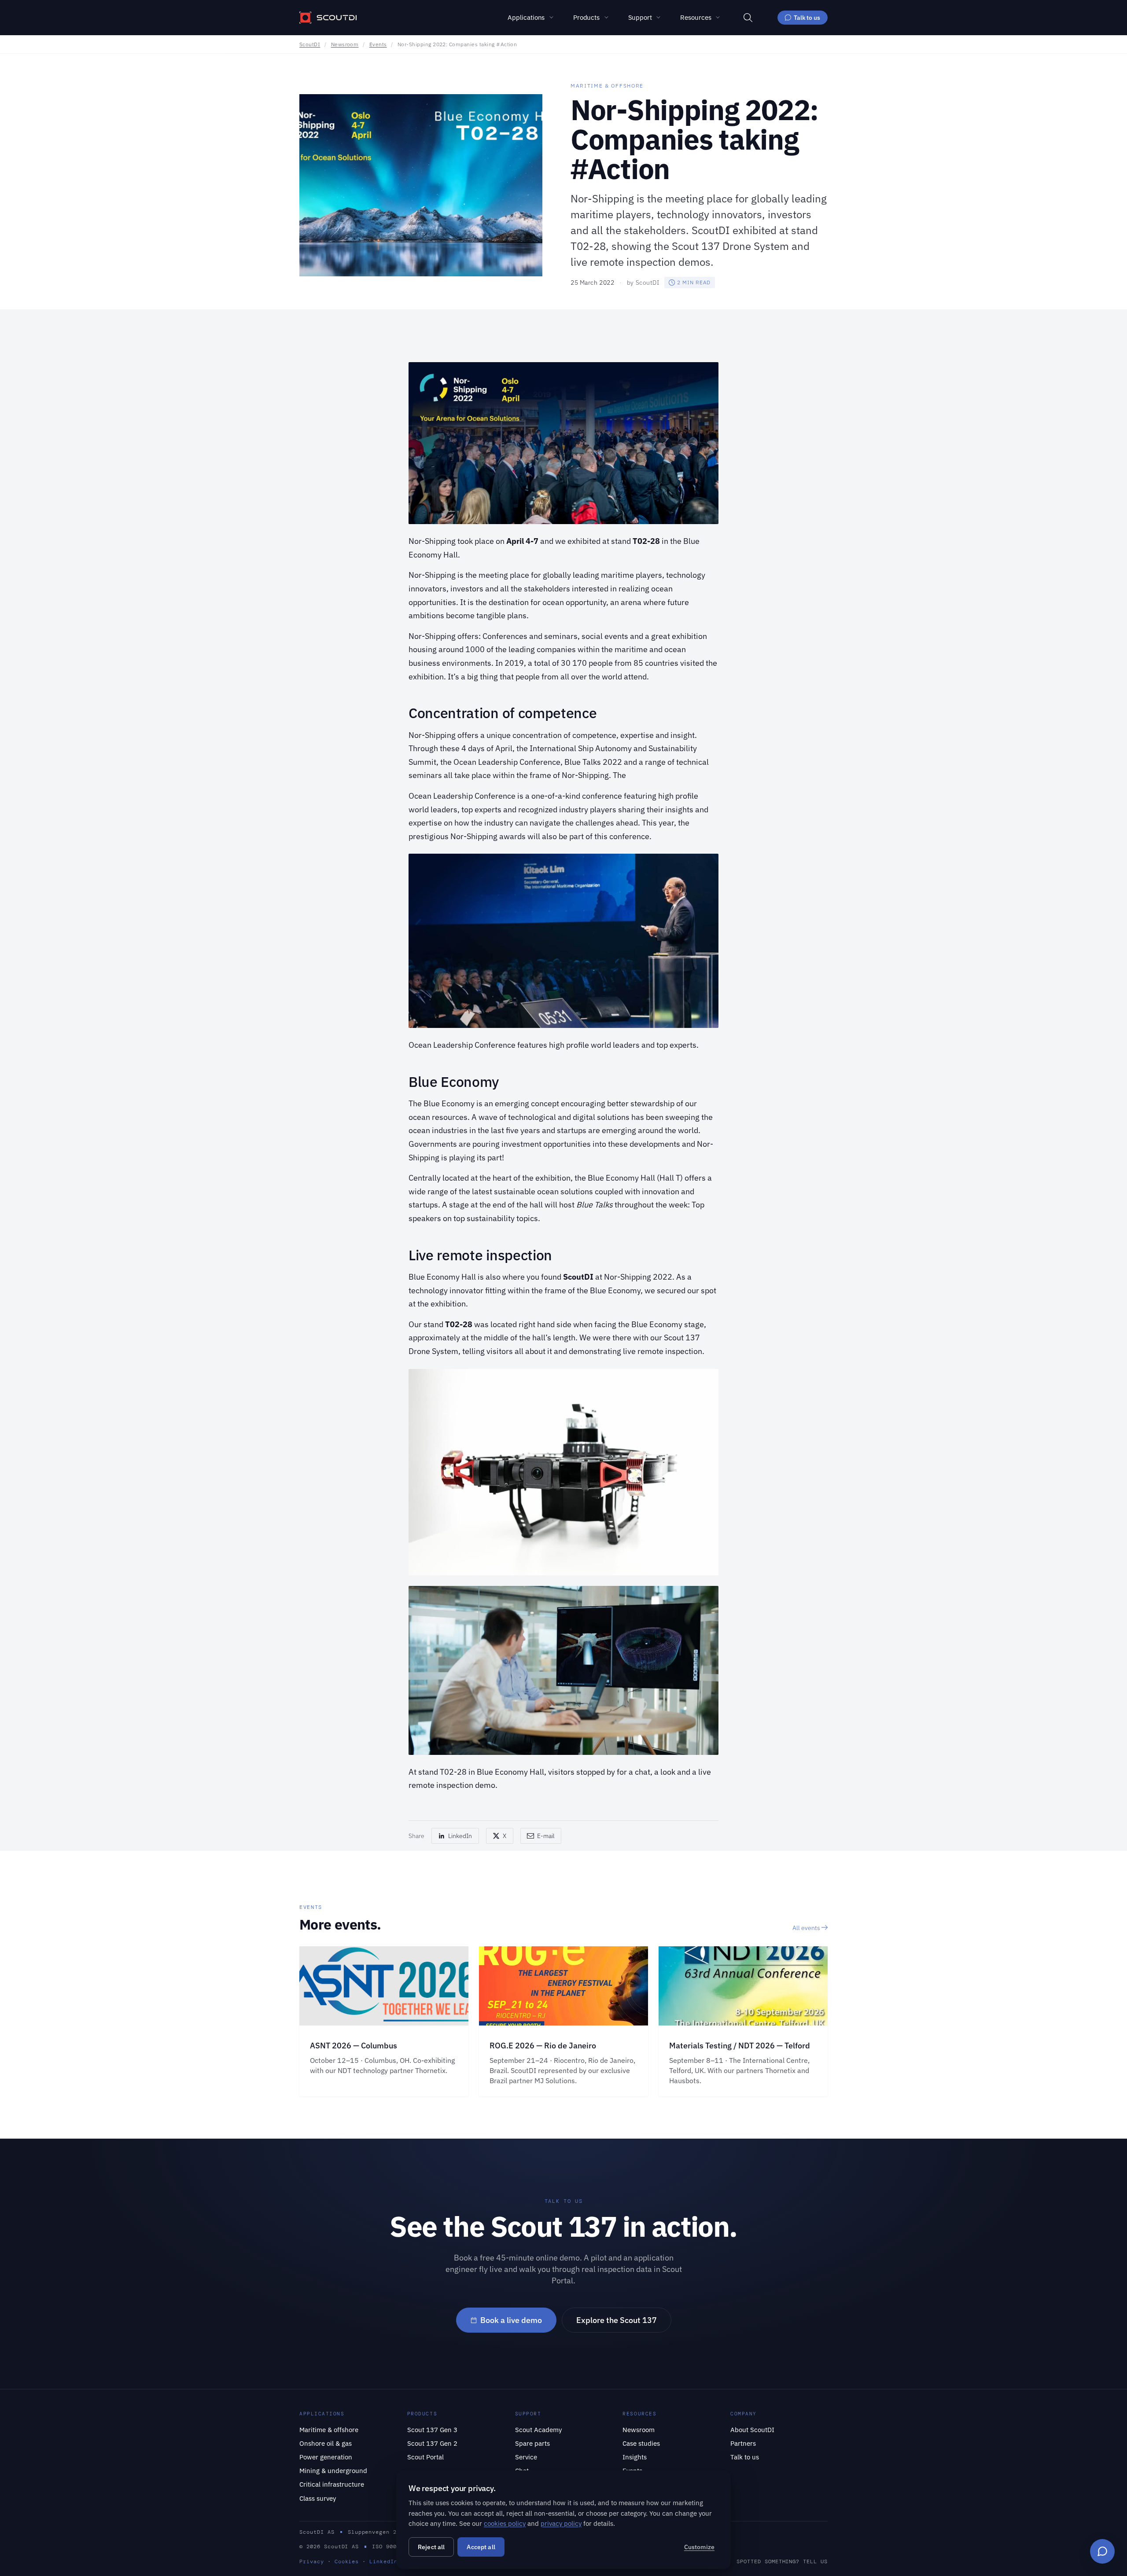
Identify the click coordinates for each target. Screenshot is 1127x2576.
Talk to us (807, 17)
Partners (743, 2443)
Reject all (431, 2547)
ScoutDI (310, 44)
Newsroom (345, 44)
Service (526, 2457)
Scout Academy (538, 2429)
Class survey (318, 2498)
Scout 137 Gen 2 (432, 2443)
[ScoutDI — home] (328, 18)
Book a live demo (511, 2320)
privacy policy (561, 2523)
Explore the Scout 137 (617, 2320)
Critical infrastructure (332, 2484)
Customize (699, 2547)
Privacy (312, 2561)
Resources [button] (696, 17)
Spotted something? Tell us (782, 2561)
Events (378, 44)
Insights (635, 2457)
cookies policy (505, 2523)
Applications (526, 17)
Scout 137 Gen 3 (432, 2429)
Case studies (641, 2443)
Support (640, 17)
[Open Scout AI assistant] (1102, 2551)
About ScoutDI (752, 2429)
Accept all (481, 2547)
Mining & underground (333, 2470)
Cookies (347, 2561)
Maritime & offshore (329, 2429)
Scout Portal (425, 2457)
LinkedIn (383, 2561)
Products (586, 17)
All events (807, 1928)
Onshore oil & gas (326, 2443)
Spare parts (532, 2443)
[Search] (748, 18)
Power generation (326, 2457)
